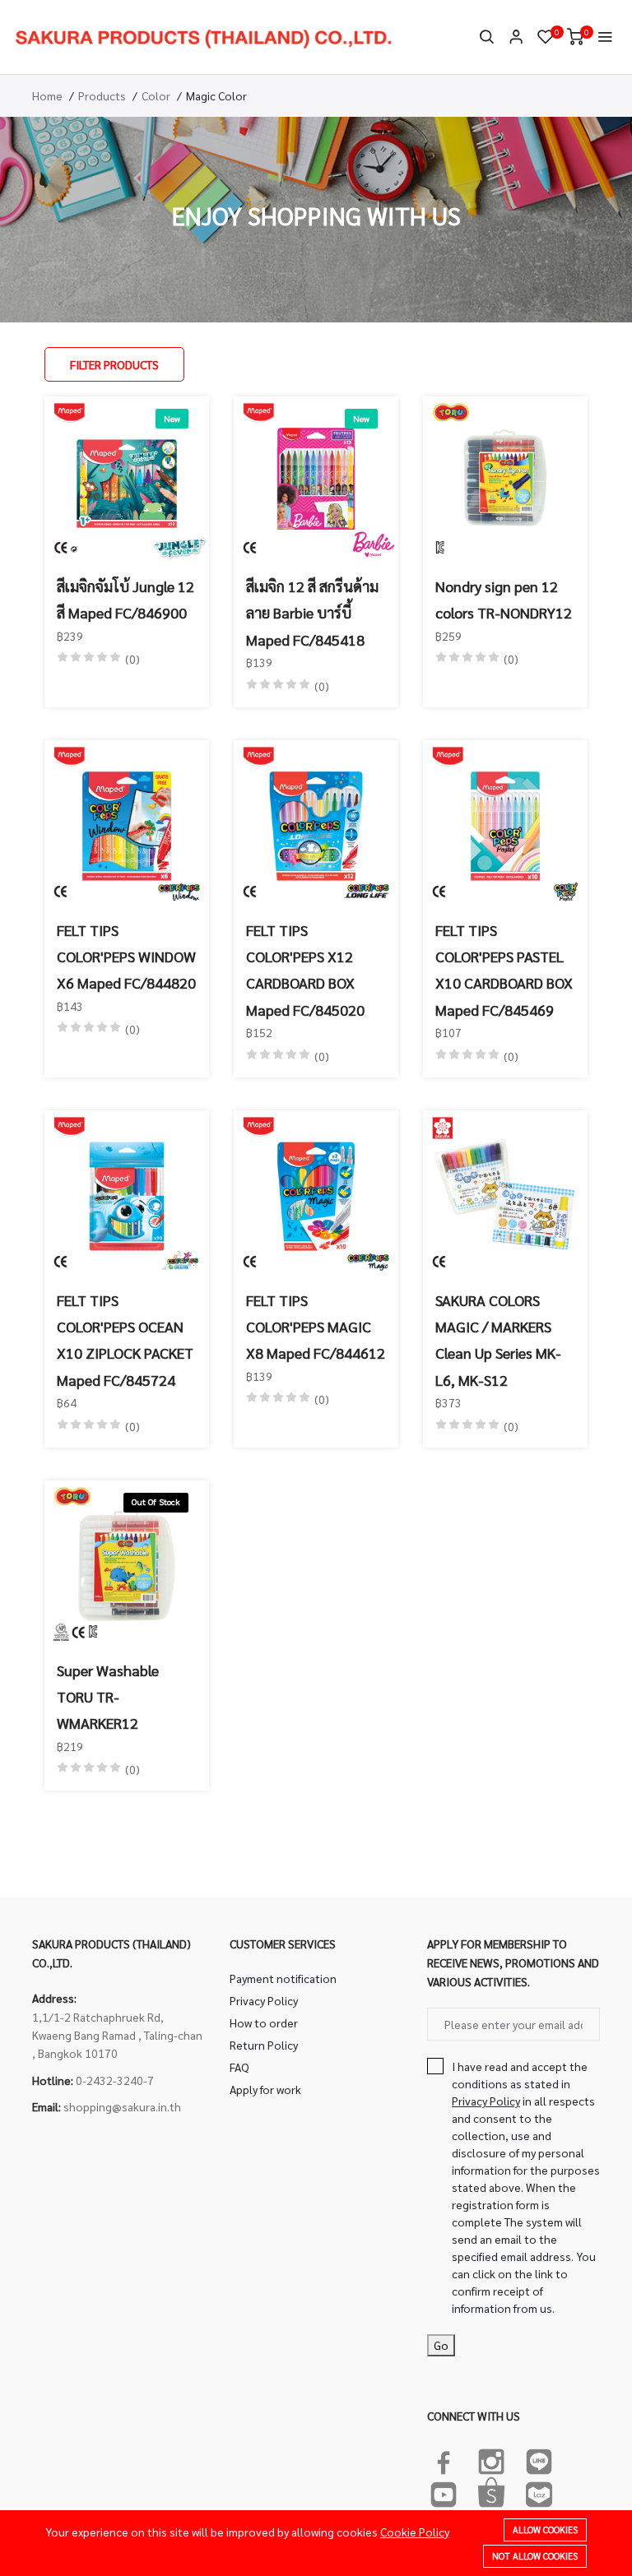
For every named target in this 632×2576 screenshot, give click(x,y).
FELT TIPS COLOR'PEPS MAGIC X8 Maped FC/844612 (316, 1327)
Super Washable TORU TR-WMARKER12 (108, 1697)
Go (441, 2345)
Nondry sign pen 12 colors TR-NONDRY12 (504, 599)
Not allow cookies (535, 2556)
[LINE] (539, 2458)
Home (47, 95)
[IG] (491, 2458)
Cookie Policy (415, 2532)
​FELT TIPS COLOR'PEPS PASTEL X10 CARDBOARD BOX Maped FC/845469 (504, 970)
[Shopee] (491, 2491)
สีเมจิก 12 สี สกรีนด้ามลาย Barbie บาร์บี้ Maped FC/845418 (312, 613)
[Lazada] (539, 2491)
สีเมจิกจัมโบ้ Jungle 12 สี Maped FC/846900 (125, 599)
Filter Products (114, 364)
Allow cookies (545, 2530)
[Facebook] (444, 2458)
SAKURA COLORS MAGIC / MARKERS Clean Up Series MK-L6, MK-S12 (498, 1340)
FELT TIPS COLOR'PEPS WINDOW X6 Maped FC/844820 (126, 957)
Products (102, 95)
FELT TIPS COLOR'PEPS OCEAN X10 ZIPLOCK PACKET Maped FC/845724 (125, 1340)
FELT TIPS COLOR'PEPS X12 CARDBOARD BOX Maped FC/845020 (305, 970)
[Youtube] (444, 2491)
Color (156, 95)
